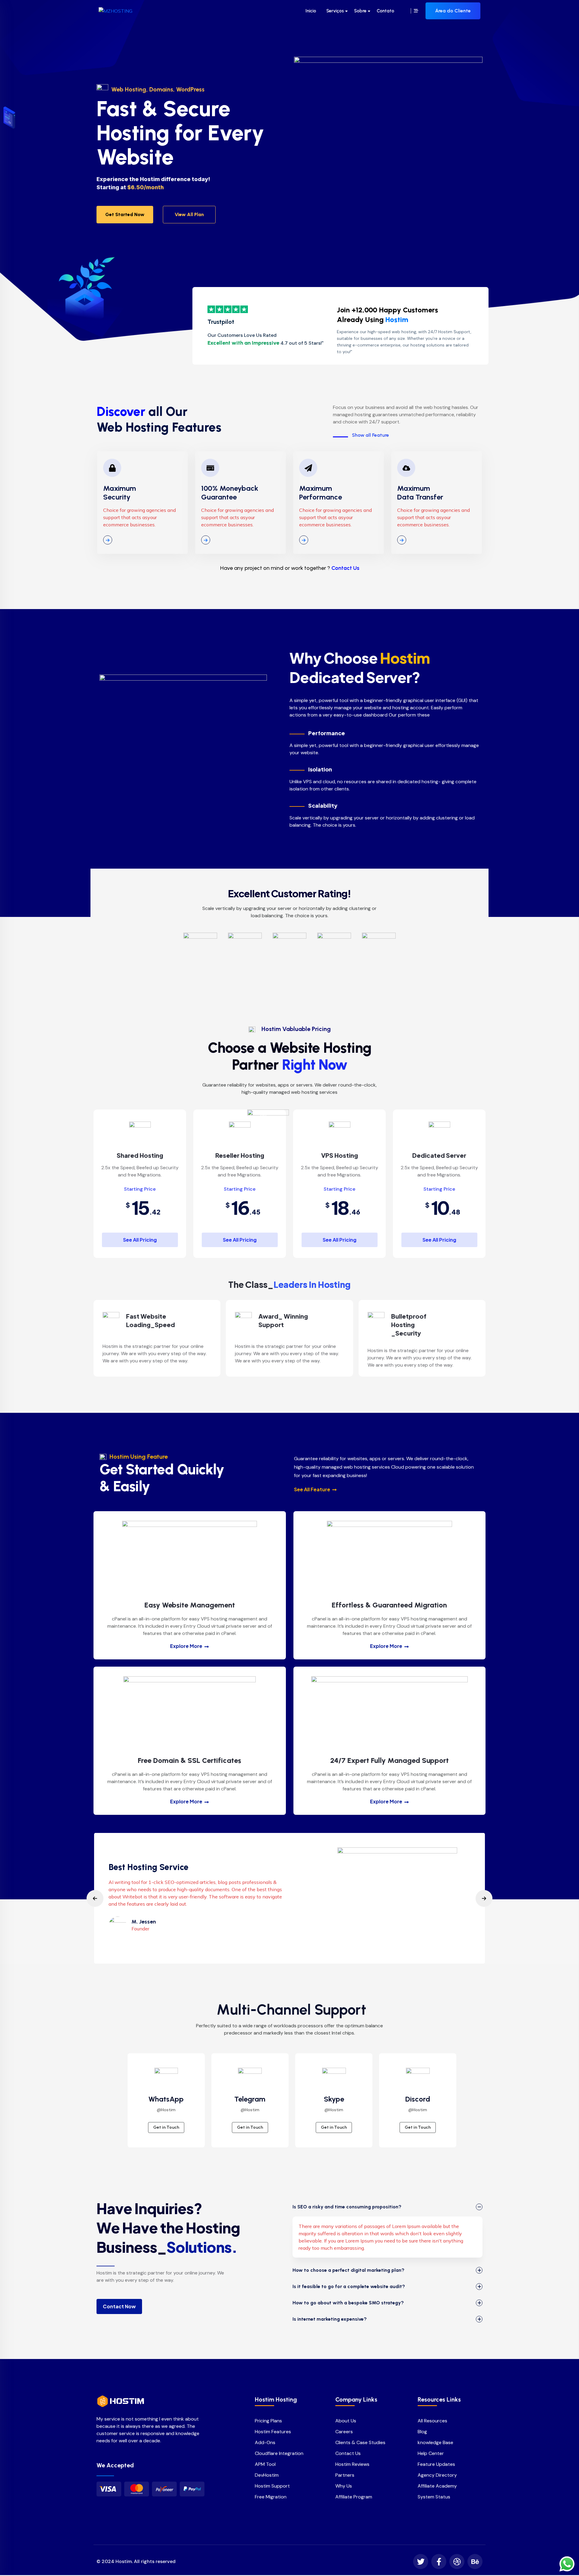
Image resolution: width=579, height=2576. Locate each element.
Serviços (335, 11)
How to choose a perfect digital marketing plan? (348, 2270)
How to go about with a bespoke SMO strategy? (348, 2303)
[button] (95, 1898)
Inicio (311, 11)
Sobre (360, 11)
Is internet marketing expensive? (330, 2319)
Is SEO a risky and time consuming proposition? (347, 2207)
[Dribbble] (457, 2562)
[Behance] (475, 2562)
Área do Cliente (453, 11)
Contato (385, 11)
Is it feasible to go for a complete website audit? (349, 2286)
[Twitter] (421, 2562)
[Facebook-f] (439, 2562)
